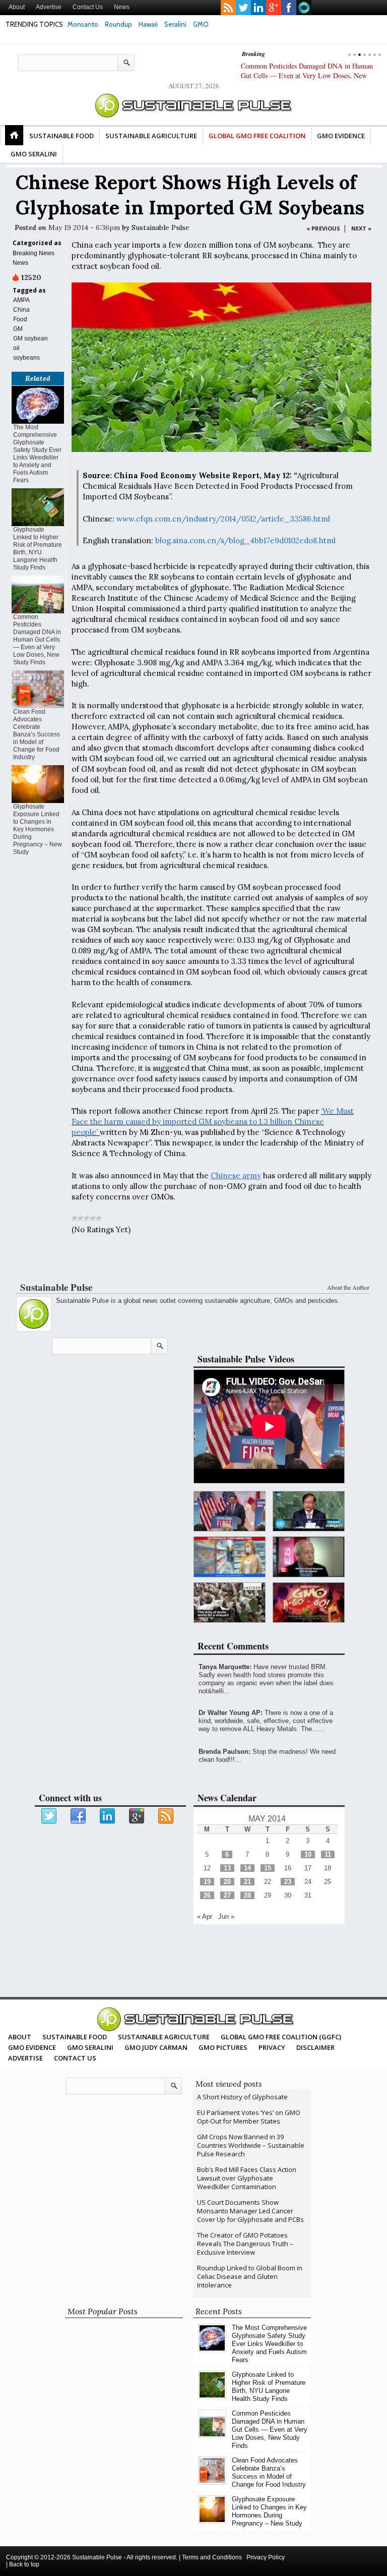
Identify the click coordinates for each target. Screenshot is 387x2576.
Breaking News (34, 253)
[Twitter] (49, 1816)
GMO (201, 24)
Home (14, 135)
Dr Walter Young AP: (231, 1713)
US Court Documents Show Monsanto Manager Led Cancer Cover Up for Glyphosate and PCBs (250, 2211)
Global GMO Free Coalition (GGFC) (281, 2037)
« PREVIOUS (323, 228)
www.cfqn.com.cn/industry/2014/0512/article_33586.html (223, 519)
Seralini (175, 24)
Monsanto (83, 24)
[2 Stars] (81, 1218)
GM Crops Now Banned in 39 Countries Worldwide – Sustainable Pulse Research (251, 2145)
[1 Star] (75, 1218)
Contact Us (88, 7)
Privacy (272, 2047)
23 (288, 1882)
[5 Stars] (99, 1218)
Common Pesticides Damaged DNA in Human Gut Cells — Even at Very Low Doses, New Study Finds (307, 75)
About (17, 7)
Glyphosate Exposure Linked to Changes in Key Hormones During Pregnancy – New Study (38, 829)
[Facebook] (79, 1816)
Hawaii (148, 24)
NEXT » (361, 228)
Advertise (49, 7)
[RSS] (166, 1816)
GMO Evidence (341, 136)
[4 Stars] (93, 1218)
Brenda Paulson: (224, 1752)
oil (16, 348)
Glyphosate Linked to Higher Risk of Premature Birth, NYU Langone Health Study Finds (38, 549)
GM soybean (30, 338)
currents (304, 8)
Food (20, 319)
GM (18, 329)
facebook (289, 8)
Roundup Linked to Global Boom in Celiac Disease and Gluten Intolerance (250, 2276)
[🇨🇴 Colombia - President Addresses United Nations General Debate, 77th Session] (309, 1511)
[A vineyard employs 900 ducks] (230, 1603)
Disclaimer (315, 2047)
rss (228, 8)
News (122, 7)
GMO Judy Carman (156, 2047)
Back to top (24, 2564)
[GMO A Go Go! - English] (309, 1603)
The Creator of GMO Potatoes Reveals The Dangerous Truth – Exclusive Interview (245, 2244)
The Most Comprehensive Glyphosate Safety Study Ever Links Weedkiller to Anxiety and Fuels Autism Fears (37, 454)
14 (247, 1868)
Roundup (118, 24)
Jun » (226, 1916)
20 (227, 1882)
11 (328, 1854)
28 (247, 1895)
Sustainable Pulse (160, 227)
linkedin (259, 8)
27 (227, 1895)
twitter (243, 8)
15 (268, 1868)
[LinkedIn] (108, 1816)
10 (308, 1854)
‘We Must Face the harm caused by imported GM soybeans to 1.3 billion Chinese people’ (213, 1122)
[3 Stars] (87, 1218)
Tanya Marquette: (225, 1667)
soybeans (26, 358)
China (21, 310)
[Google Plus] (137, 1816)
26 (207, 1895)
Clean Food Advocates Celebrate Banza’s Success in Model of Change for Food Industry (37, 734)
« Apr (205, 1916)
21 (247, 1882)
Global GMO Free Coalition (257, 136)
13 (227, 1868)
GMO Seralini (34, 154)
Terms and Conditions (212, 2557)
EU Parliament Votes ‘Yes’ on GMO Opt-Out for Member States (249, 2117)
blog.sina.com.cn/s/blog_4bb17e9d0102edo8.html (245, 540)
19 (207, 1882)
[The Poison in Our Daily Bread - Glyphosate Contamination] (230, 1557)
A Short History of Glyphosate (242, 2097)
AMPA (21, 300)
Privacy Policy (266, 2557)
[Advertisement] (191, 1261)
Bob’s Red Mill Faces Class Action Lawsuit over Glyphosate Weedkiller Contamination (247, 2178)
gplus (274, 8)
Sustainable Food (61, 136)
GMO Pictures (223, 2047)
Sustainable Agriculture (151, 136)
